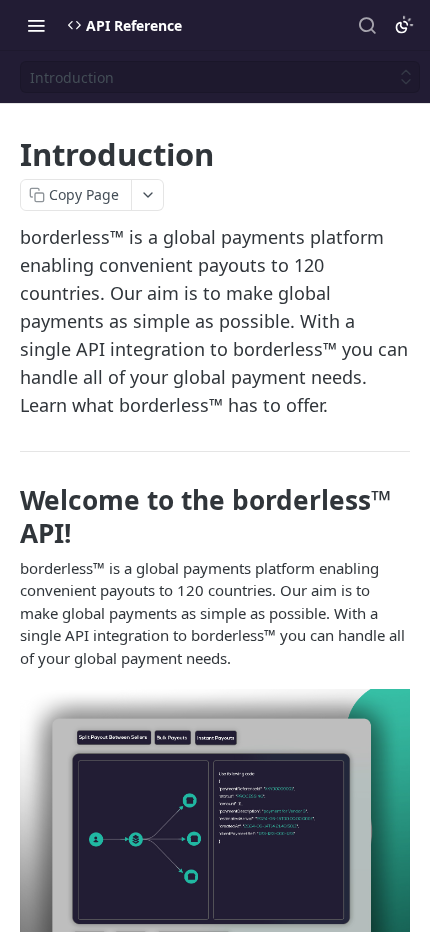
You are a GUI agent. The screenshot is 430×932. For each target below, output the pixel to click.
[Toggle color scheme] (404, 25)
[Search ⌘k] (367, 25)
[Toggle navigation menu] (36, 25)
